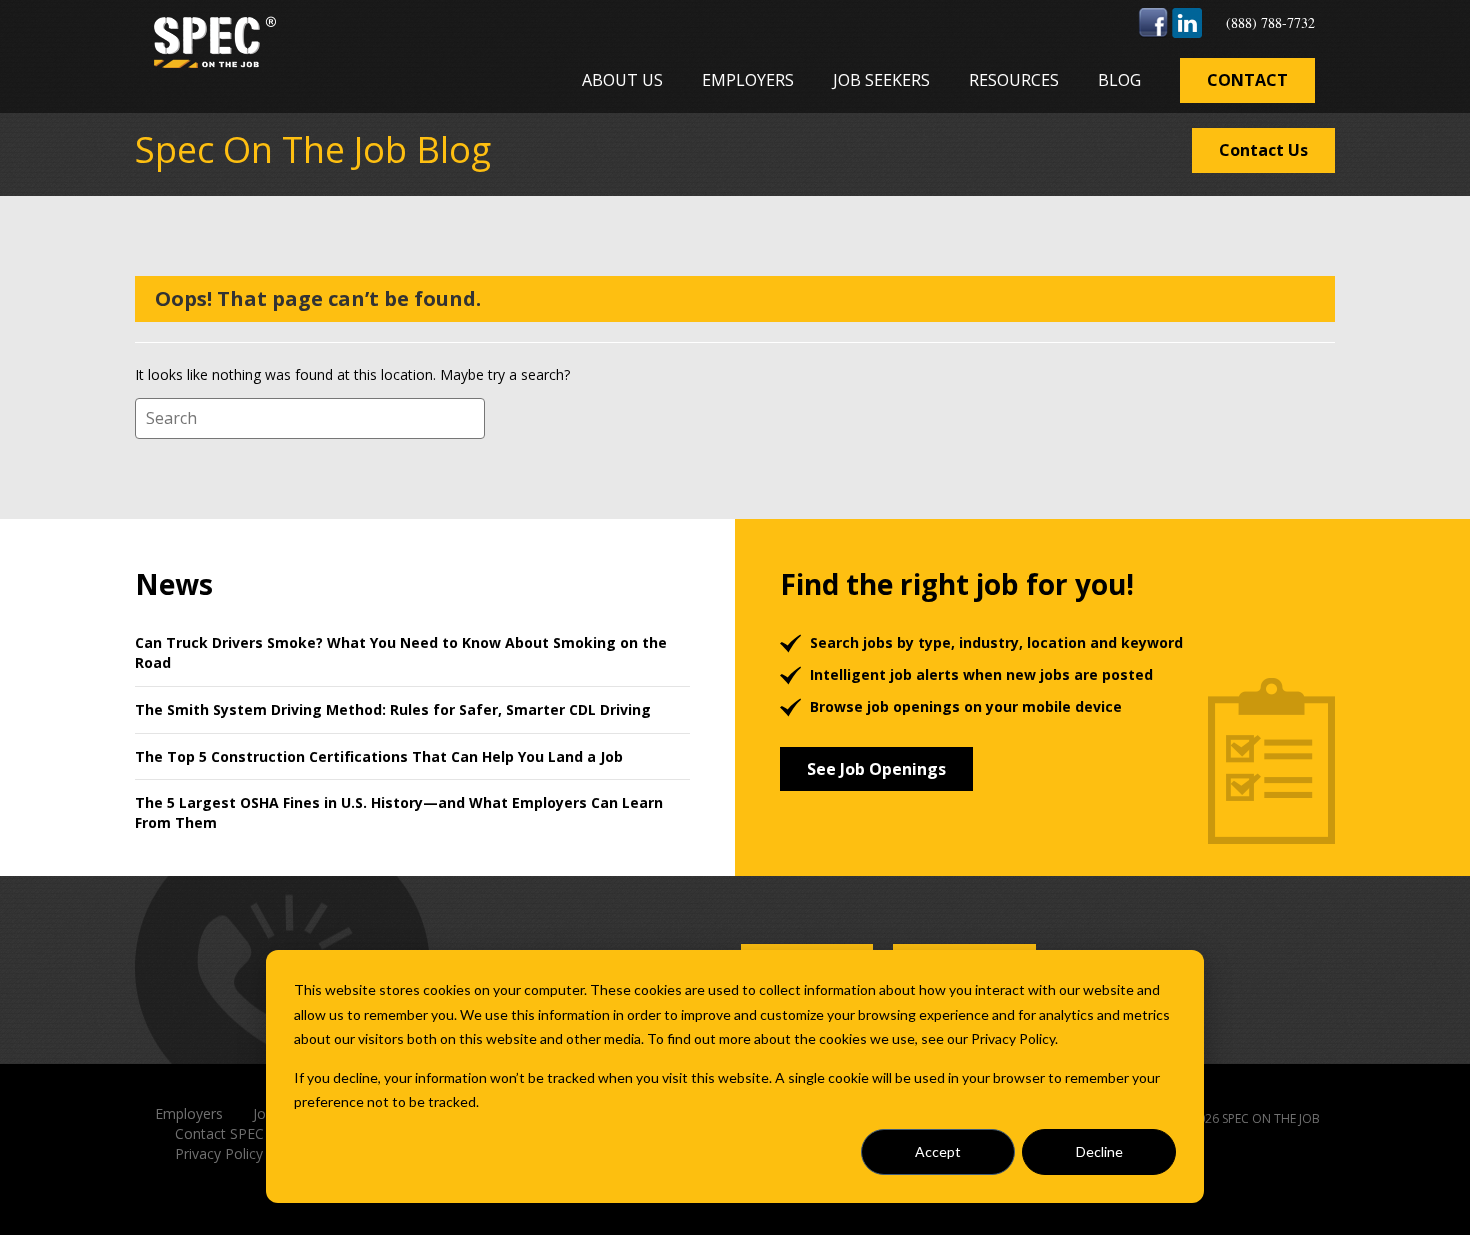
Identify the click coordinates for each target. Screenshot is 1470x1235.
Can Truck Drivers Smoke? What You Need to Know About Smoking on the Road (401, 652)
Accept (938, 1151)
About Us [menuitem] (622, 80)
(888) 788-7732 (1270, 22)
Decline (1099, 1151)
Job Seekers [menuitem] (881, 80)
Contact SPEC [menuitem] (219, 1133)
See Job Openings (876, 769)
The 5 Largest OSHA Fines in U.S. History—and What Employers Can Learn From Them (399, 812)
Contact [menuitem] (1247, 80)
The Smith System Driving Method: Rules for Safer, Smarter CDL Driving (393, 709)
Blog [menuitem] (1119, 80)
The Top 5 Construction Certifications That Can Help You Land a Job (379, 756)
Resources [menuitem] (1014, 80)
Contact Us (1263, 150)
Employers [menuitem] (748, 80)
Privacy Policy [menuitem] (219, 1153)
